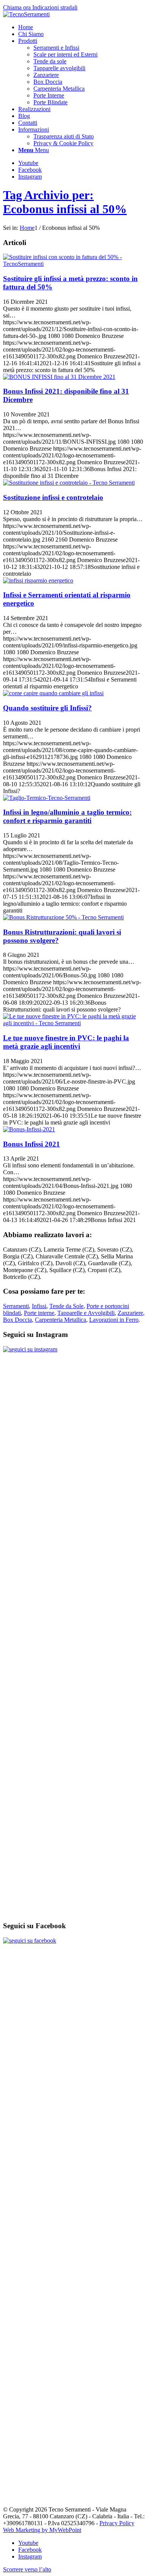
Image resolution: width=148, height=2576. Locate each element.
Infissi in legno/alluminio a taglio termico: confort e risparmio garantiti (67, 816)
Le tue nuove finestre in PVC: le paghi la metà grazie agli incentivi (66, 1042)
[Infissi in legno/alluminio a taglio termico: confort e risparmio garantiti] (47, 798)
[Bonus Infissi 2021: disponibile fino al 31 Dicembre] (59, 377)
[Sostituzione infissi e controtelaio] (69, 483)
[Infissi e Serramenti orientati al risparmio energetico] (38, 580)
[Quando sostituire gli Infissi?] (53, 693)
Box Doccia (17, 1320)
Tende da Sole (66, 1306)
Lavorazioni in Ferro (114, 1320)
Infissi (39, 1306)
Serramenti (16, 1306)
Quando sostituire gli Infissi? (47, 708)
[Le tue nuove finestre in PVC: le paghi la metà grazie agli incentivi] (74, 1023)
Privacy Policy (117, 2523)
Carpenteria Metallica (61, 1320)
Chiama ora (18, 7)
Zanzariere (130, 1313)
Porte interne (39, 1313)
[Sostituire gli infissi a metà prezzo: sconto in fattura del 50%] (74, 264)
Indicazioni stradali (55, 7)
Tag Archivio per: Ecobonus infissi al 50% (65, 202)
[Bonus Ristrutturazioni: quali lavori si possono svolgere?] (63, 917)
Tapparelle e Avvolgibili (86, 1313)
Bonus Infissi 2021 (31, 1144)
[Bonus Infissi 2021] (29, 1129)
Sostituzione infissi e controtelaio (53, 497)
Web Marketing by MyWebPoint (42, 2530)
